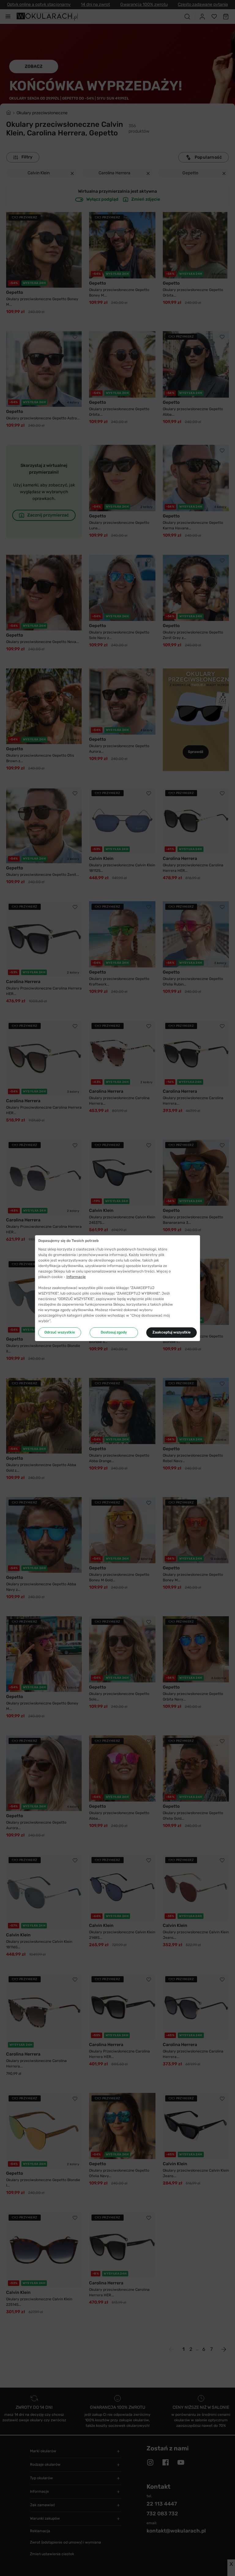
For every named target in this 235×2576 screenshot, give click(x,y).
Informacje (76, 1277)
